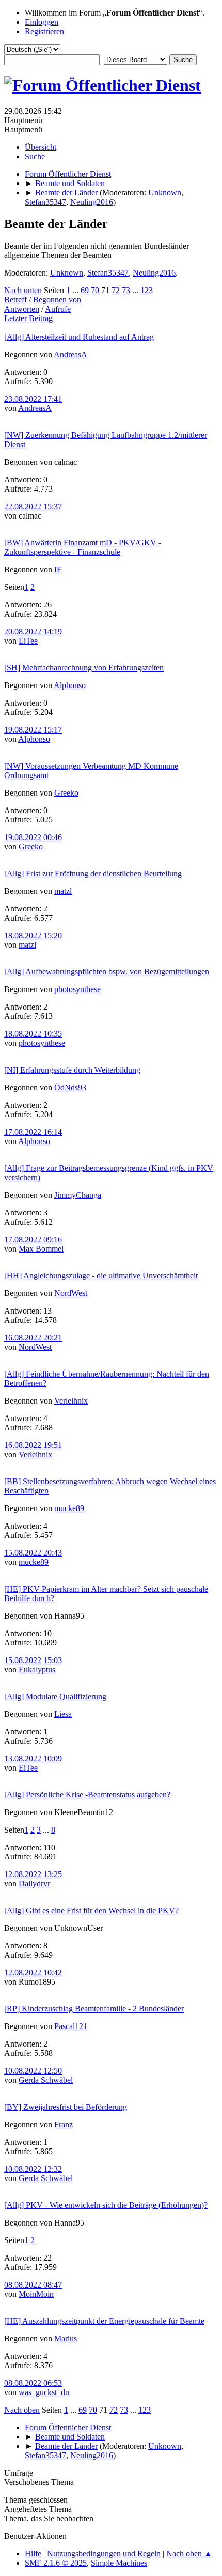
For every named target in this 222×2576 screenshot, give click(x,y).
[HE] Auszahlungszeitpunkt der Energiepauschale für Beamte (104, 2321)
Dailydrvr (34, 1884)
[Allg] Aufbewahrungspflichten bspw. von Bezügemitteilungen (107, 972)
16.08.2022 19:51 (33, 1445)
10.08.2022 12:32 (33, 2169)
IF (58, 569)
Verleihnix (71, 1401)
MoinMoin (36, 2294)
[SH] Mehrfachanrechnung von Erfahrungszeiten (84, 668)
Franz (64, 2124)
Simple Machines (119, 2563)
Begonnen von (57, 300)
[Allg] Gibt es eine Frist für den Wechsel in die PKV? (91, 1910)
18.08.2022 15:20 (33, 935)
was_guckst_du (44, 2392)
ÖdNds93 (70, 1087)
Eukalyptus (37, 1670)
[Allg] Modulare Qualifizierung (55, 1696)
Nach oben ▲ (189, 2554)
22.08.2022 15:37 (33, 506)
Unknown (165, 193)
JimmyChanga (78, 1195)
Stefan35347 (45, 202)
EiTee (28, 641)
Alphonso (70, 685)
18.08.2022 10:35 (33, 1034)
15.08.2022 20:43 (33, 1553)
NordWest (71, 1293)
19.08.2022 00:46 (33, 837)
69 (85, 290)
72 (116, 290)
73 (126, 290)
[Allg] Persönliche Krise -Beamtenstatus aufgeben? (87, 1795)
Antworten (22, 309)
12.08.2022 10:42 (33, 1972)
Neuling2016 (92, 202)
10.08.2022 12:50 (33, 2071)
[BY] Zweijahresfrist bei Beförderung (66, 2107)
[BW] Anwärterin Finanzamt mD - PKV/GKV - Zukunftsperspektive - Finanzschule (83, 547)
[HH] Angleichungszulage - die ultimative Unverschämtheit (101, 1276)
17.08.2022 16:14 (33, 1132)
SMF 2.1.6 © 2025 (56, 2563)
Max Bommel (41, 1249)
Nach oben (22, 2410)
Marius (66, 2338)
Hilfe (33, 2554)
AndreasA (70, 354)
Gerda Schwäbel (46, 2080)
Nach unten (23, 290)
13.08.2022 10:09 (33, 1758)
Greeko (66, 793)
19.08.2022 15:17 (33, 730)
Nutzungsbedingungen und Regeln (104, 2554)
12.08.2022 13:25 (33, 1874)
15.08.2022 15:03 (33, 1660)
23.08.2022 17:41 (33, 399)
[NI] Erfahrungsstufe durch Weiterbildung (72, 1070)
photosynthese (77, 989)
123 (147, 290)
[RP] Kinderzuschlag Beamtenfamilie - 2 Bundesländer (94, 2009)
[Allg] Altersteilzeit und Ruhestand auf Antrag (79, 337)
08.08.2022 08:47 (33, 2285)
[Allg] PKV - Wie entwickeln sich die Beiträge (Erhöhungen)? (106, 2205)
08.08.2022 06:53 (33, 2383)
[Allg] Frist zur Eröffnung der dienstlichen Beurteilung (93, 873)
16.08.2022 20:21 (33, 1338)
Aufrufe (58, 309)
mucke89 (69, 1508)
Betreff (15, 300)
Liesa (63, 1714)
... (76, 290)
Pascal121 (71, 2026)
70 (95, 290)
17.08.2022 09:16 (33, 1239)
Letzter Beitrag (28, 318)
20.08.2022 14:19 (33, 631)
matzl (63, 891)
